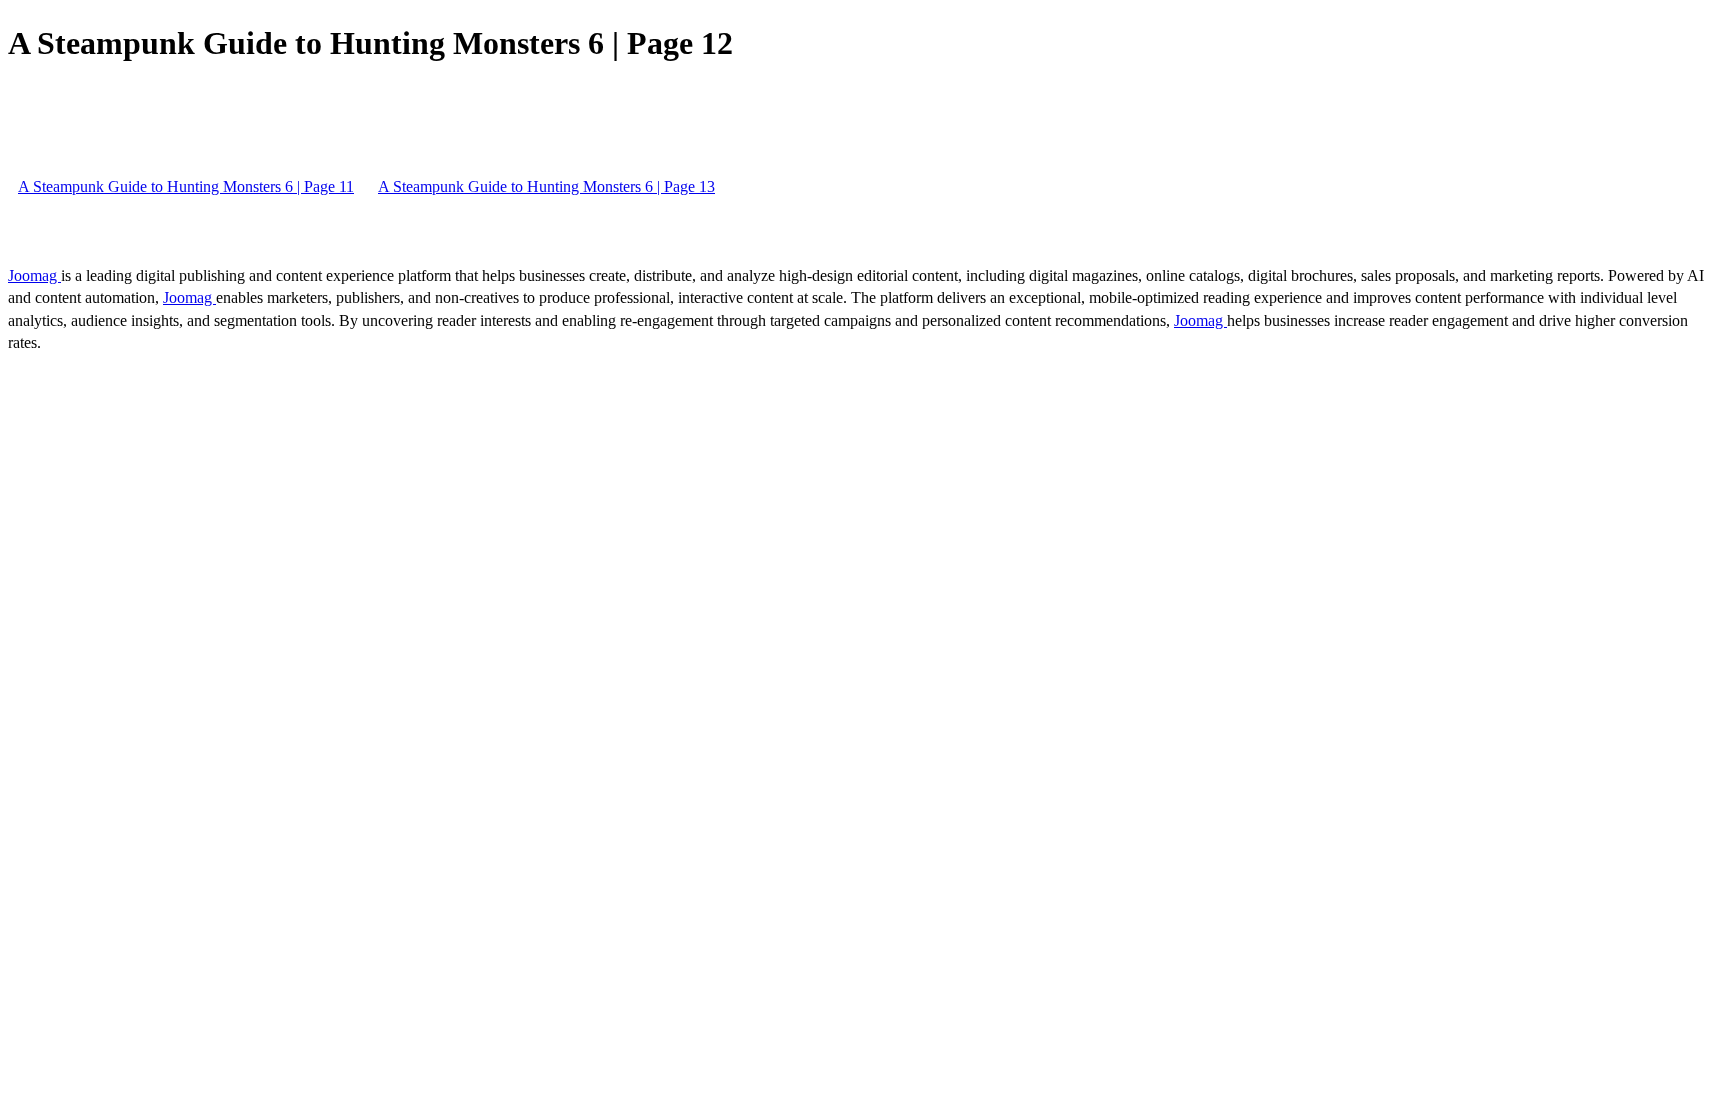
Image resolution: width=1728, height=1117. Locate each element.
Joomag (34, 275)
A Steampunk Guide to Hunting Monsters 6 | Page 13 (546, 186)
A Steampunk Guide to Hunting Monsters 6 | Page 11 (186, 186)
